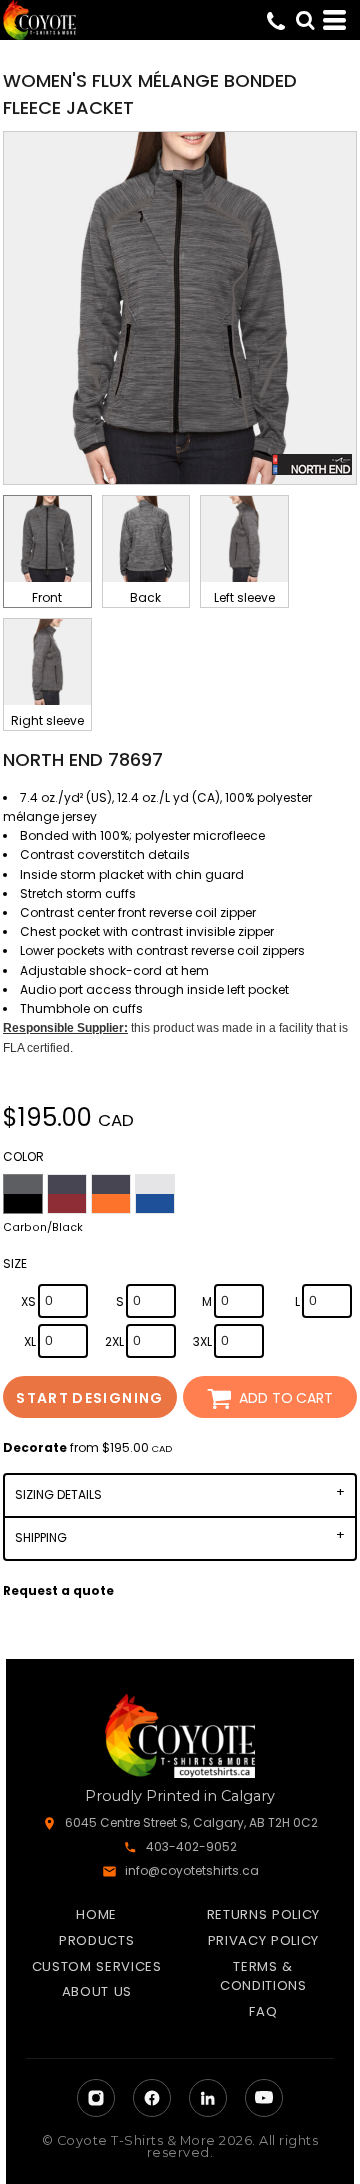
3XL (202, 1341)
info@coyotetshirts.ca (192, 1870)
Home (96, 1914)
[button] (305, 20)
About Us (97, 1991)
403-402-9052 (191, 1846)
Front (47, 597)
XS (28, 1301)
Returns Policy (263, 1914)
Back (145, 597)
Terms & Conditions (263, 1976)
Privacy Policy (263, 1940)
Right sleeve (47, 720)
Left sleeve (244, 597)
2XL (114, 1341)
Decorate (35, 1447)
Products (96, 1940)
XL (30, 1341)
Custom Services (97, 1966)
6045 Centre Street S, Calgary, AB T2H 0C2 (191, 1822)
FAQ (263, 2011)
